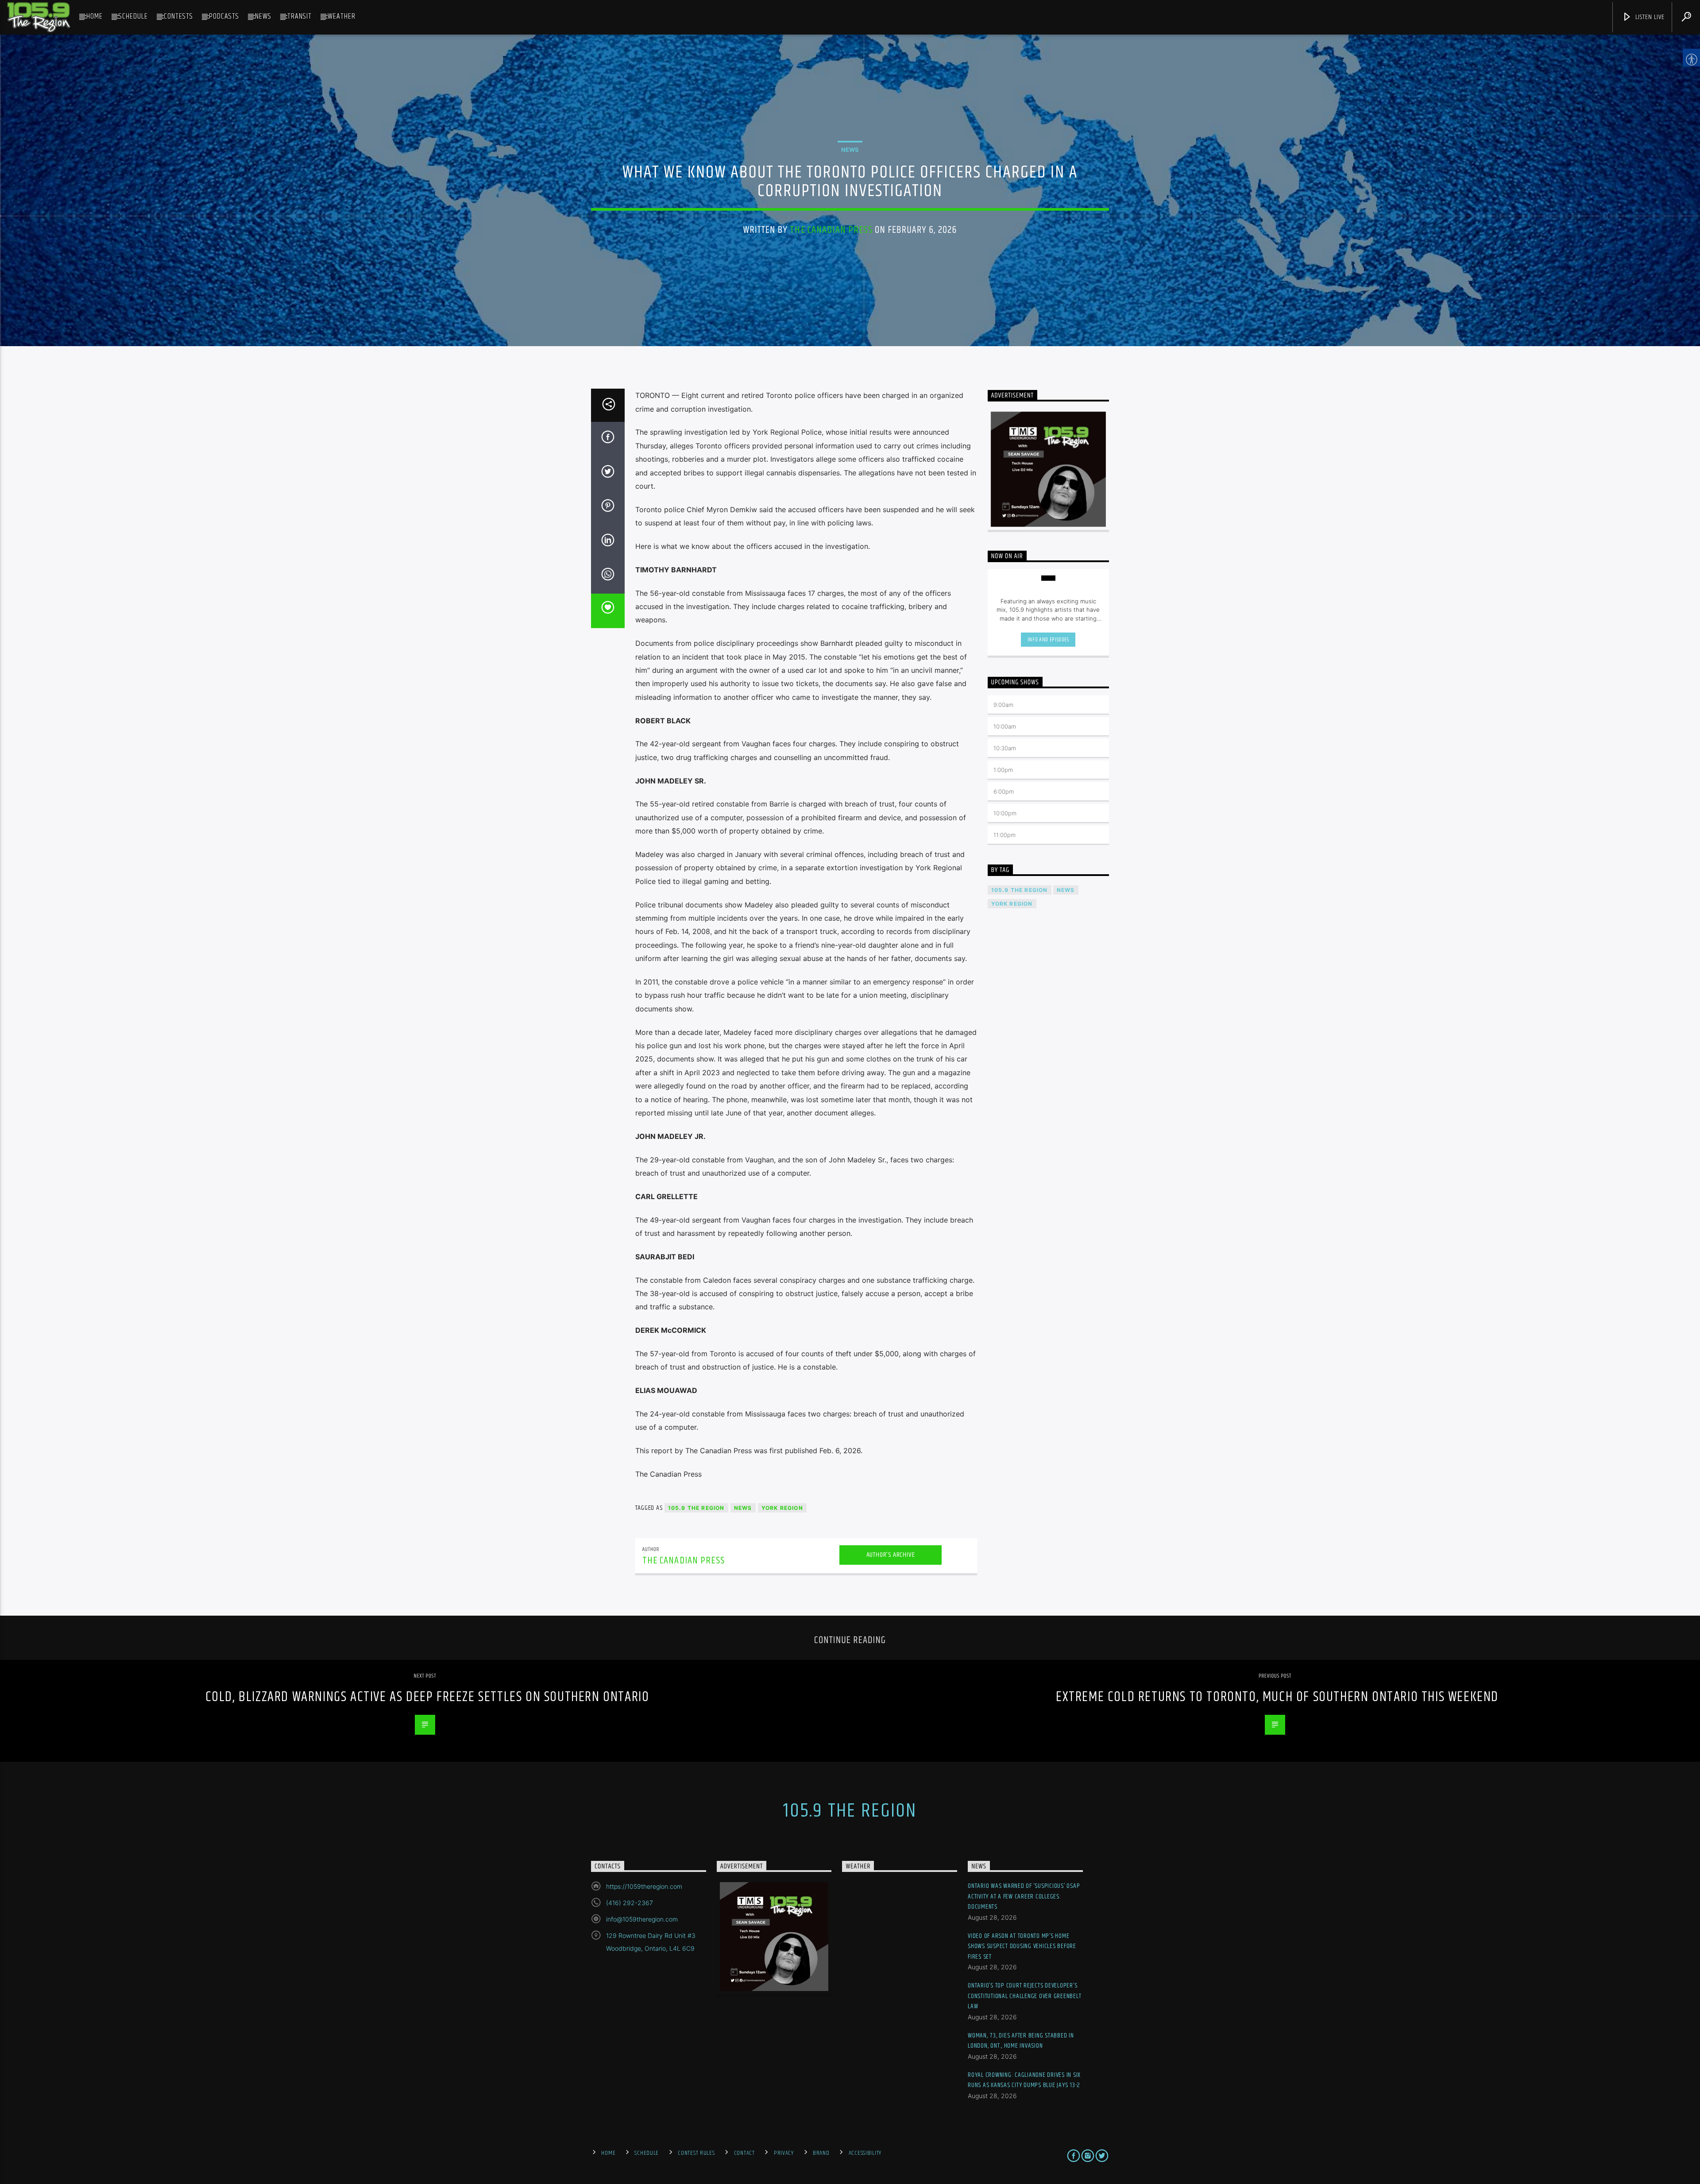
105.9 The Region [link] (696, 1508)
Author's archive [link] (891, 1555)
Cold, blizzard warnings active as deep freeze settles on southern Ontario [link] (427, 1697)
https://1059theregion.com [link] (644, 1886)
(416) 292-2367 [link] (630, 1903)
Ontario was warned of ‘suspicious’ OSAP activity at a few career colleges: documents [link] (1024, 1896)
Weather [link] (342, 16)
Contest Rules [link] (696, 2153)
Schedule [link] (133, 16)
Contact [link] (744, 2153)
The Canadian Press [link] (831, 230)
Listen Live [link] (1649, 17)
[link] (39, 17)
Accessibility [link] (865, 2153)
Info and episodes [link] (1048, 640)
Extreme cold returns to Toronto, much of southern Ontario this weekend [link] (1277, 1697)
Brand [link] (821, 2153)
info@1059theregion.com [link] (642, 1919)
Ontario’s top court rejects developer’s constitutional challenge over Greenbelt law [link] (1024, 1996)
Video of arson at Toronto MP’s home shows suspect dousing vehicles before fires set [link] (1022, 1946)
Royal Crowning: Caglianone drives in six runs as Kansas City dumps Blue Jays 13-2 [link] (1024, 2080)
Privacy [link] (784, 2153)
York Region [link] (782, 1508)
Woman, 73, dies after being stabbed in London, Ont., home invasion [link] (1021, 2041)
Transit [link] (299, 16)
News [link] (263, 16)
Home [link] (95, 16)
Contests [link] (178, 16)
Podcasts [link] (224, 16)
